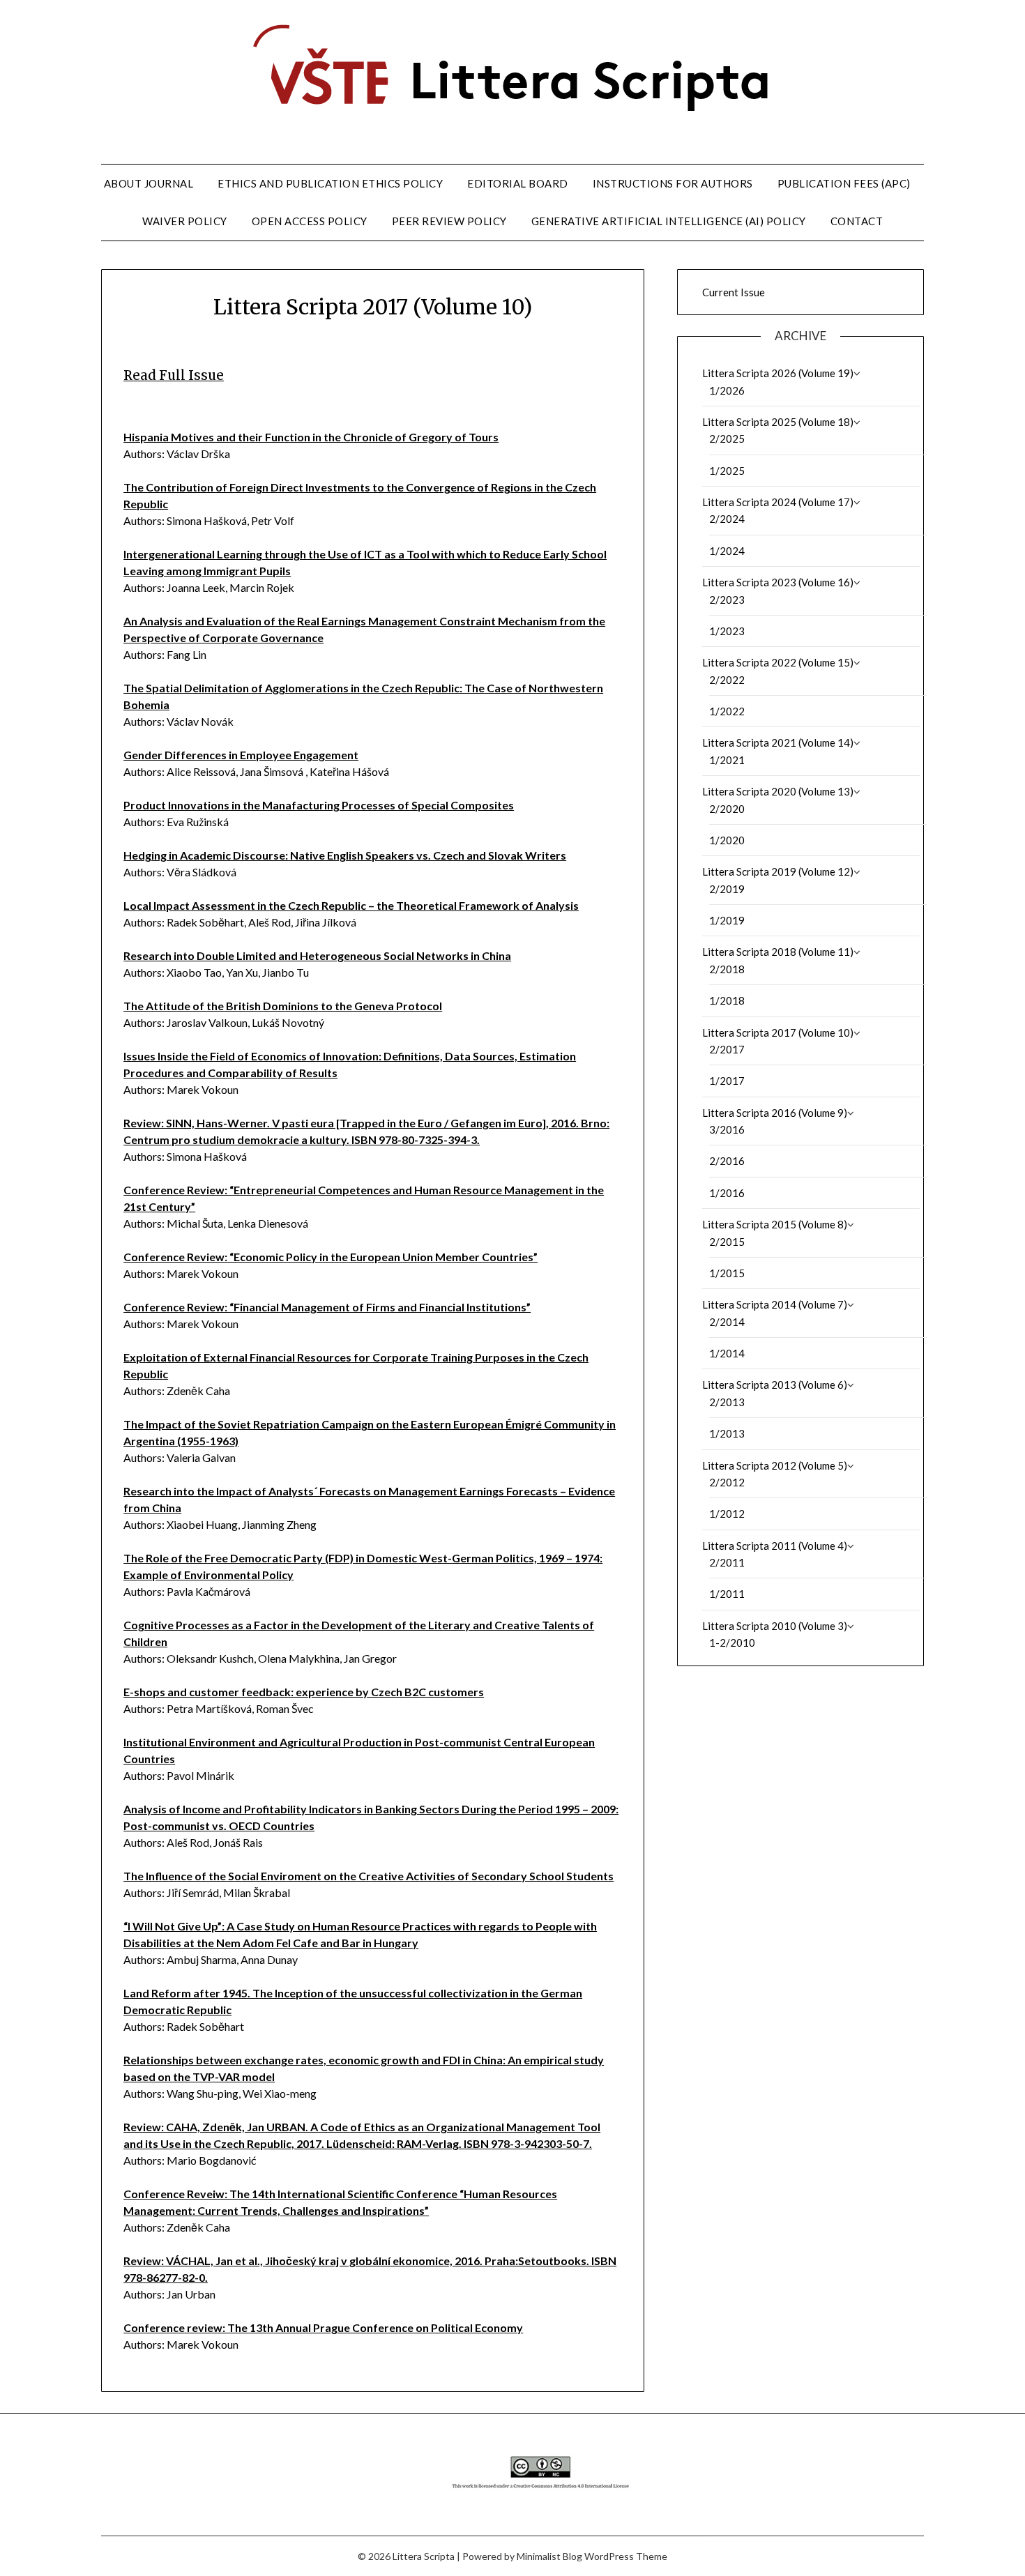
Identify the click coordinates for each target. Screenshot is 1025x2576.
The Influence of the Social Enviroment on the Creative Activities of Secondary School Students (369, 1876)
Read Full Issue (174, 375)
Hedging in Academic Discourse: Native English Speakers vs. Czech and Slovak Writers (345, 855)
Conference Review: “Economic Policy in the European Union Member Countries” (331, 1257)
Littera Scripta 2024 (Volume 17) (778, 502)
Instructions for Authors (673, 183)
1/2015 (727, 1273)
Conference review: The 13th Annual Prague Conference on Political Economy (323, 2327)
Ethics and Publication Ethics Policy (330, 183)
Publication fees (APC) (844, 183)
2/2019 (727, 889)
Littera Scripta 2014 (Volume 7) (775, 1304)
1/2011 (727, 1594)
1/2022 (727, 711)
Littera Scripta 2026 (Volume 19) (778, 373)
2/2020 (727, 809)
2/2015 (727, 1242)
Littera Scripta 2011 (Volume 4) (775, 1546)
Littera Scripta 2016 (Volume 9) (775, 1113)
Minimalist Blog (549, 2556)
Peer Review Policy (449, 221)
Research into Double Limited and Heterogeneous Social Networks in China (317, 955)
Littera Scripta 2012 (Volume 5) (775, 1465)
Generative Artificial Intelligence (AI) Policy (669, 221)
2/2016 (727, 1161)
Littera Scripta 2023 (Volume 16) (778, 582)
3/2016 (727, 1129)
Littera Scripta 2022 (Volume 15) (778, 662)
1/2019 (727, 920)
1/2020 (727, 840)
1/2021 (727, 760)
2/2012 (727, 1482)
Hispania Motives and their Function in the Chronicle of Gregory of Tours (311, 437)
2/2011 (727, 1562)
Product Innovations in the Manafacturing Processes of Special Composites (319, 805)
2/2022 (727, 680)
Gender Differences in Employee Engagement (241, 755)
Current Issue (734, 292)
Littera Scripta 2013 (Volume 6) (775, 1385)
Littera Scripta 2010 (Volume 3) (775, 1626)
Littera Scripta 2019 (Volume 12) (778, 871)
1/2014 (727, 1353)
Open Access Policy (310, 221)
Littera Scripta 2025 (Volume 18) (778, 422)
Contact (857, 221)
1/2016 (727, 1193)
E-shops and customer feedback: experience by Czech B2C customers (304, 1692)
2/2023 (727, 600)
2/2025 (727, 439)
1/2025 (727, 471)
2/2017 (727, 1049)
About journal (149, 183)
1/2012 (727, 1514)
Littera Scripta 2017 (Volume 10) (778, 1032)
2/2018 (727, 969)
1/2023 (727, 631)
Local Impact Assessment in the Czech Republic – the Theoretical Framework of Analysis (351, 905)
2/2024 (727, 519)
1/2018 (727, 1000)
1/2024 (727, 551)
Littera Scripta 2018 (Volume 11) (778, 952)
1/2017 (727, 1081)
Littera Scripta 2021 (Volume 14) (778, 742)
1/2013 (727, 1433)
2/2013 (727, 1402)
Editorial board (518, 183)
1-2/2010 (732, 1643)
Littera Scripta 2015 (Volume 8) (775, 1224)
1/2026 (727, 390)
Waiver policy (185, 221)
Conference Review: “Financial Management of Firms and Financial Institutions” (327, 1307)
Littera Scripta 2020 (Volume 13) (778, 791)
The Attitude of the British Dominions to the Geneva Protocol (283, 1006)
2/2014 (727, 1322)
